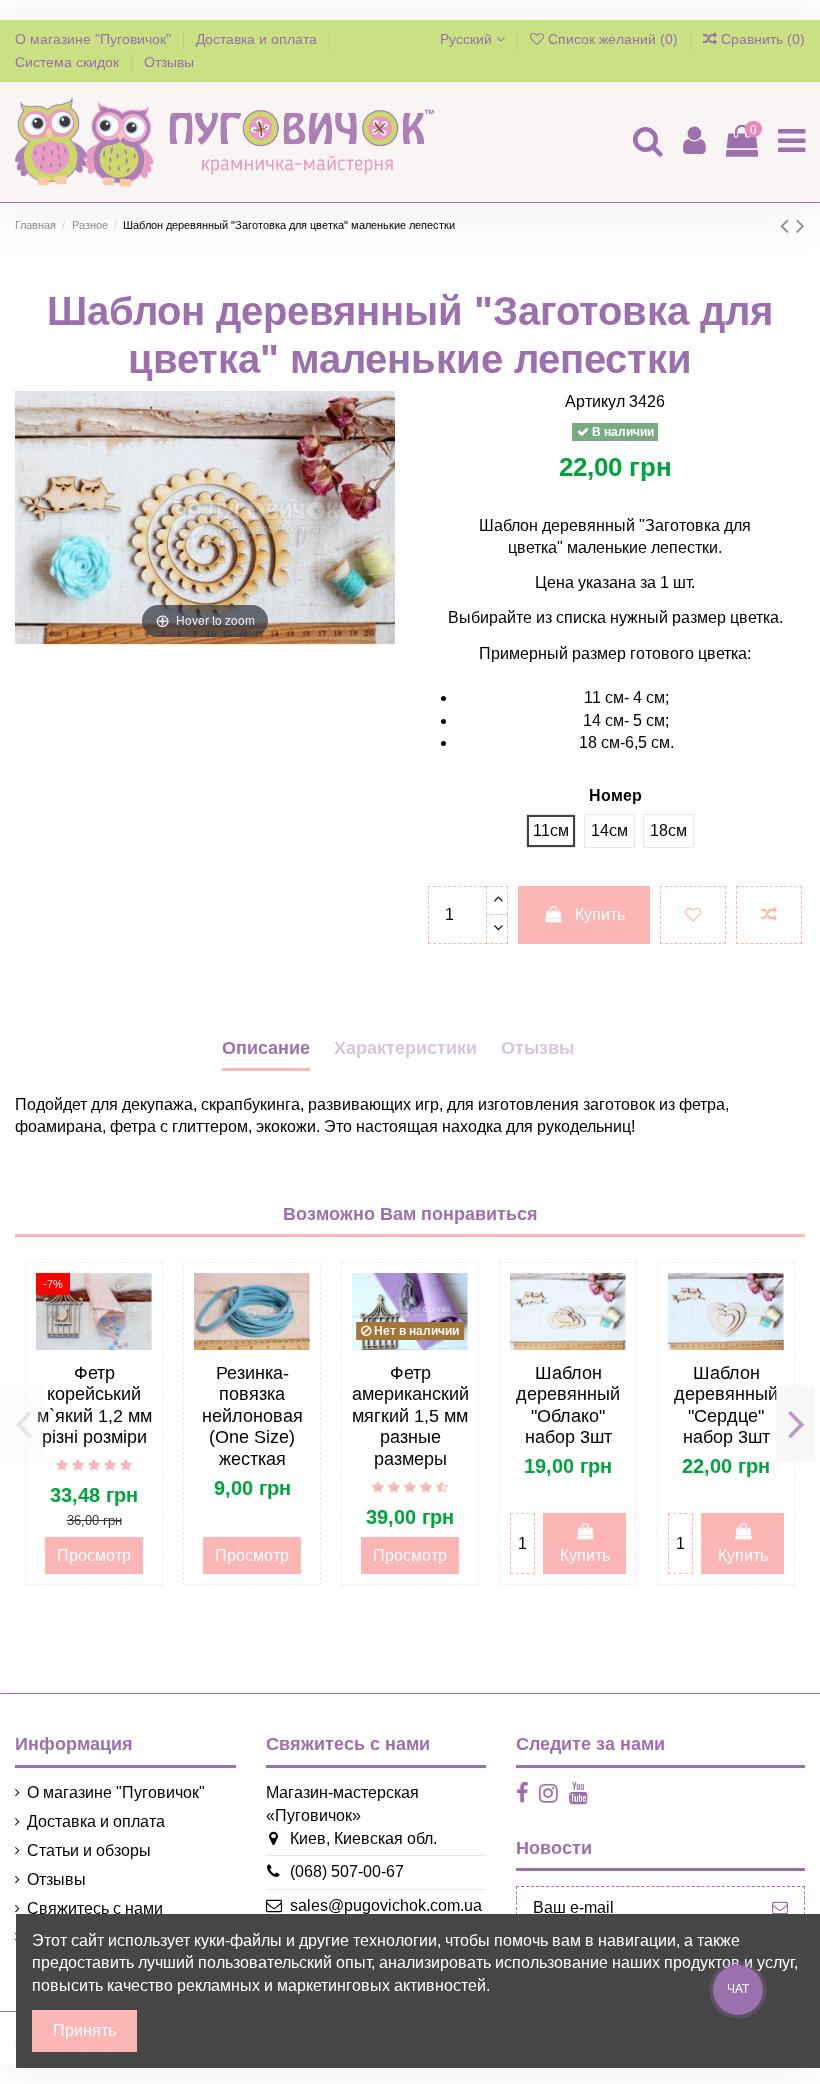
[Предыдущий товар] (788, 225)
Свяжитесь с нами (95, 1908)
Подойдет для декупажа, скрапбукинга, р (166, 1104)
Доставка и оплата (258, 39)
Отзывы (169, 62)
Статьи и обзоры (89, 1850)
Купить (600, 914)
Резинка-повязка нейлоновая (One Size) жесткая (252, 1416)
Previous (24, 1424)
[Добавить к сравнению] (769, 915)
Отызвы (537, 1048)
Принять (84, 2030)
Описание (266, 1048)
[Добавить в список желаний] (693, 915)
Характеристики (405, 1048)
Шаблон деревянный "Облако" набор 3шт (568, 1405)
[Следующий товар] (800, 225)
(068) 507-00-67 (347, 1871)
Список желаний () (613, 39)
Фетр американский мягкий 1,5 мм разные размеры (410, 1416)
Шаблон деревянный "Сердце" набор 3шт (726, 1405)
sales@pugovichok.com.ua (386, 1905)
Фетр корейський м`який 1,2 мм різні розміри (94, 1405)
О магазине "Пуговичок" (95, 39)
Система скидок (69, 62)
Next (795, 1424)
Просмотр (94, 1555)
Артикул (595, 401)
